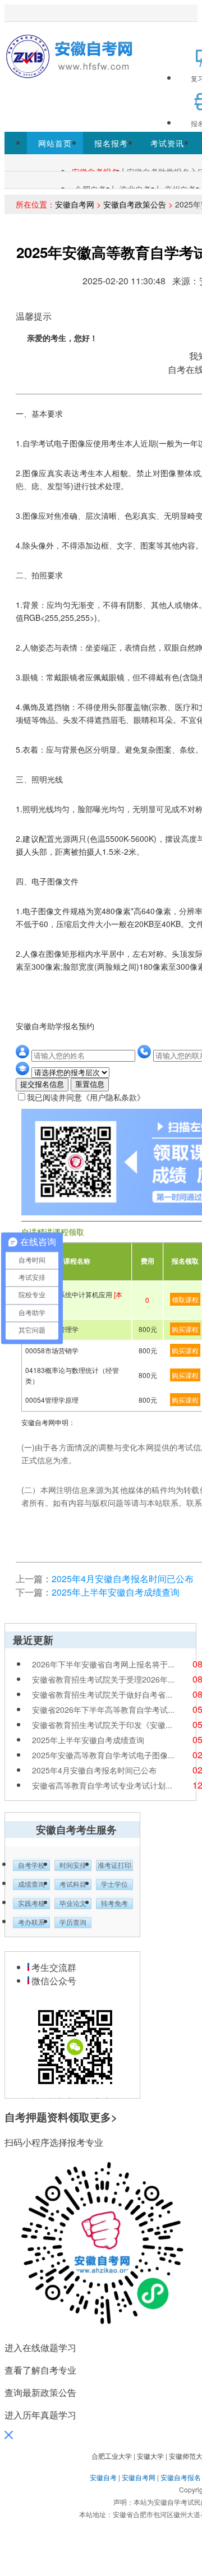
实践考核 (31, 1904)
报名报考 (111, 143)
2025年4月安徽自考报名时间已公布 (123, 1579)
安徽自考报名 (181, 2477)
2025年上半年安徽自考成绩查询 (116, 1592)
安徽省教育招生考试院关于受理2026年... (103, 1679)
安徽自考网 (75, 204)
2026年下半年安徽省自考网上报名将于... (103, 1664)
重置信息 (90, 1084)
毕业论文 (73, 1904)
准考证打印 (114, 1865)
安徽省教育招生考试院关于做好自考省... (102, 1694)
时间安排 (73, 1865)
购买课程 (185, 1329)
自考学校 (31, 1865)
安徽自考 (103, 2477)
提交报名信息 (42, 1084)
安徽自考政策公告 (135, 204)
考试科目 (73, 1884)
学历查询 (73, 1923)
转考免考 (114, 1904)
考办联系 (31, 1923)
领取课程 (185, 1299)
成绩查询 (31, 1884)
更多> (104, 2117)
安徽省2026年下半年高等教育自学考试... (103, 1709)
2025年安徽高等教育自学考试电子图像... (103, 1755)
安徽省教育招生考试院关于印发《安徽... (102, 1725)
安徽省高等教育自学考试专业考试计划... (102, 1785)
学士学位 (114, 1884)
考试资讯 (167, 143)
